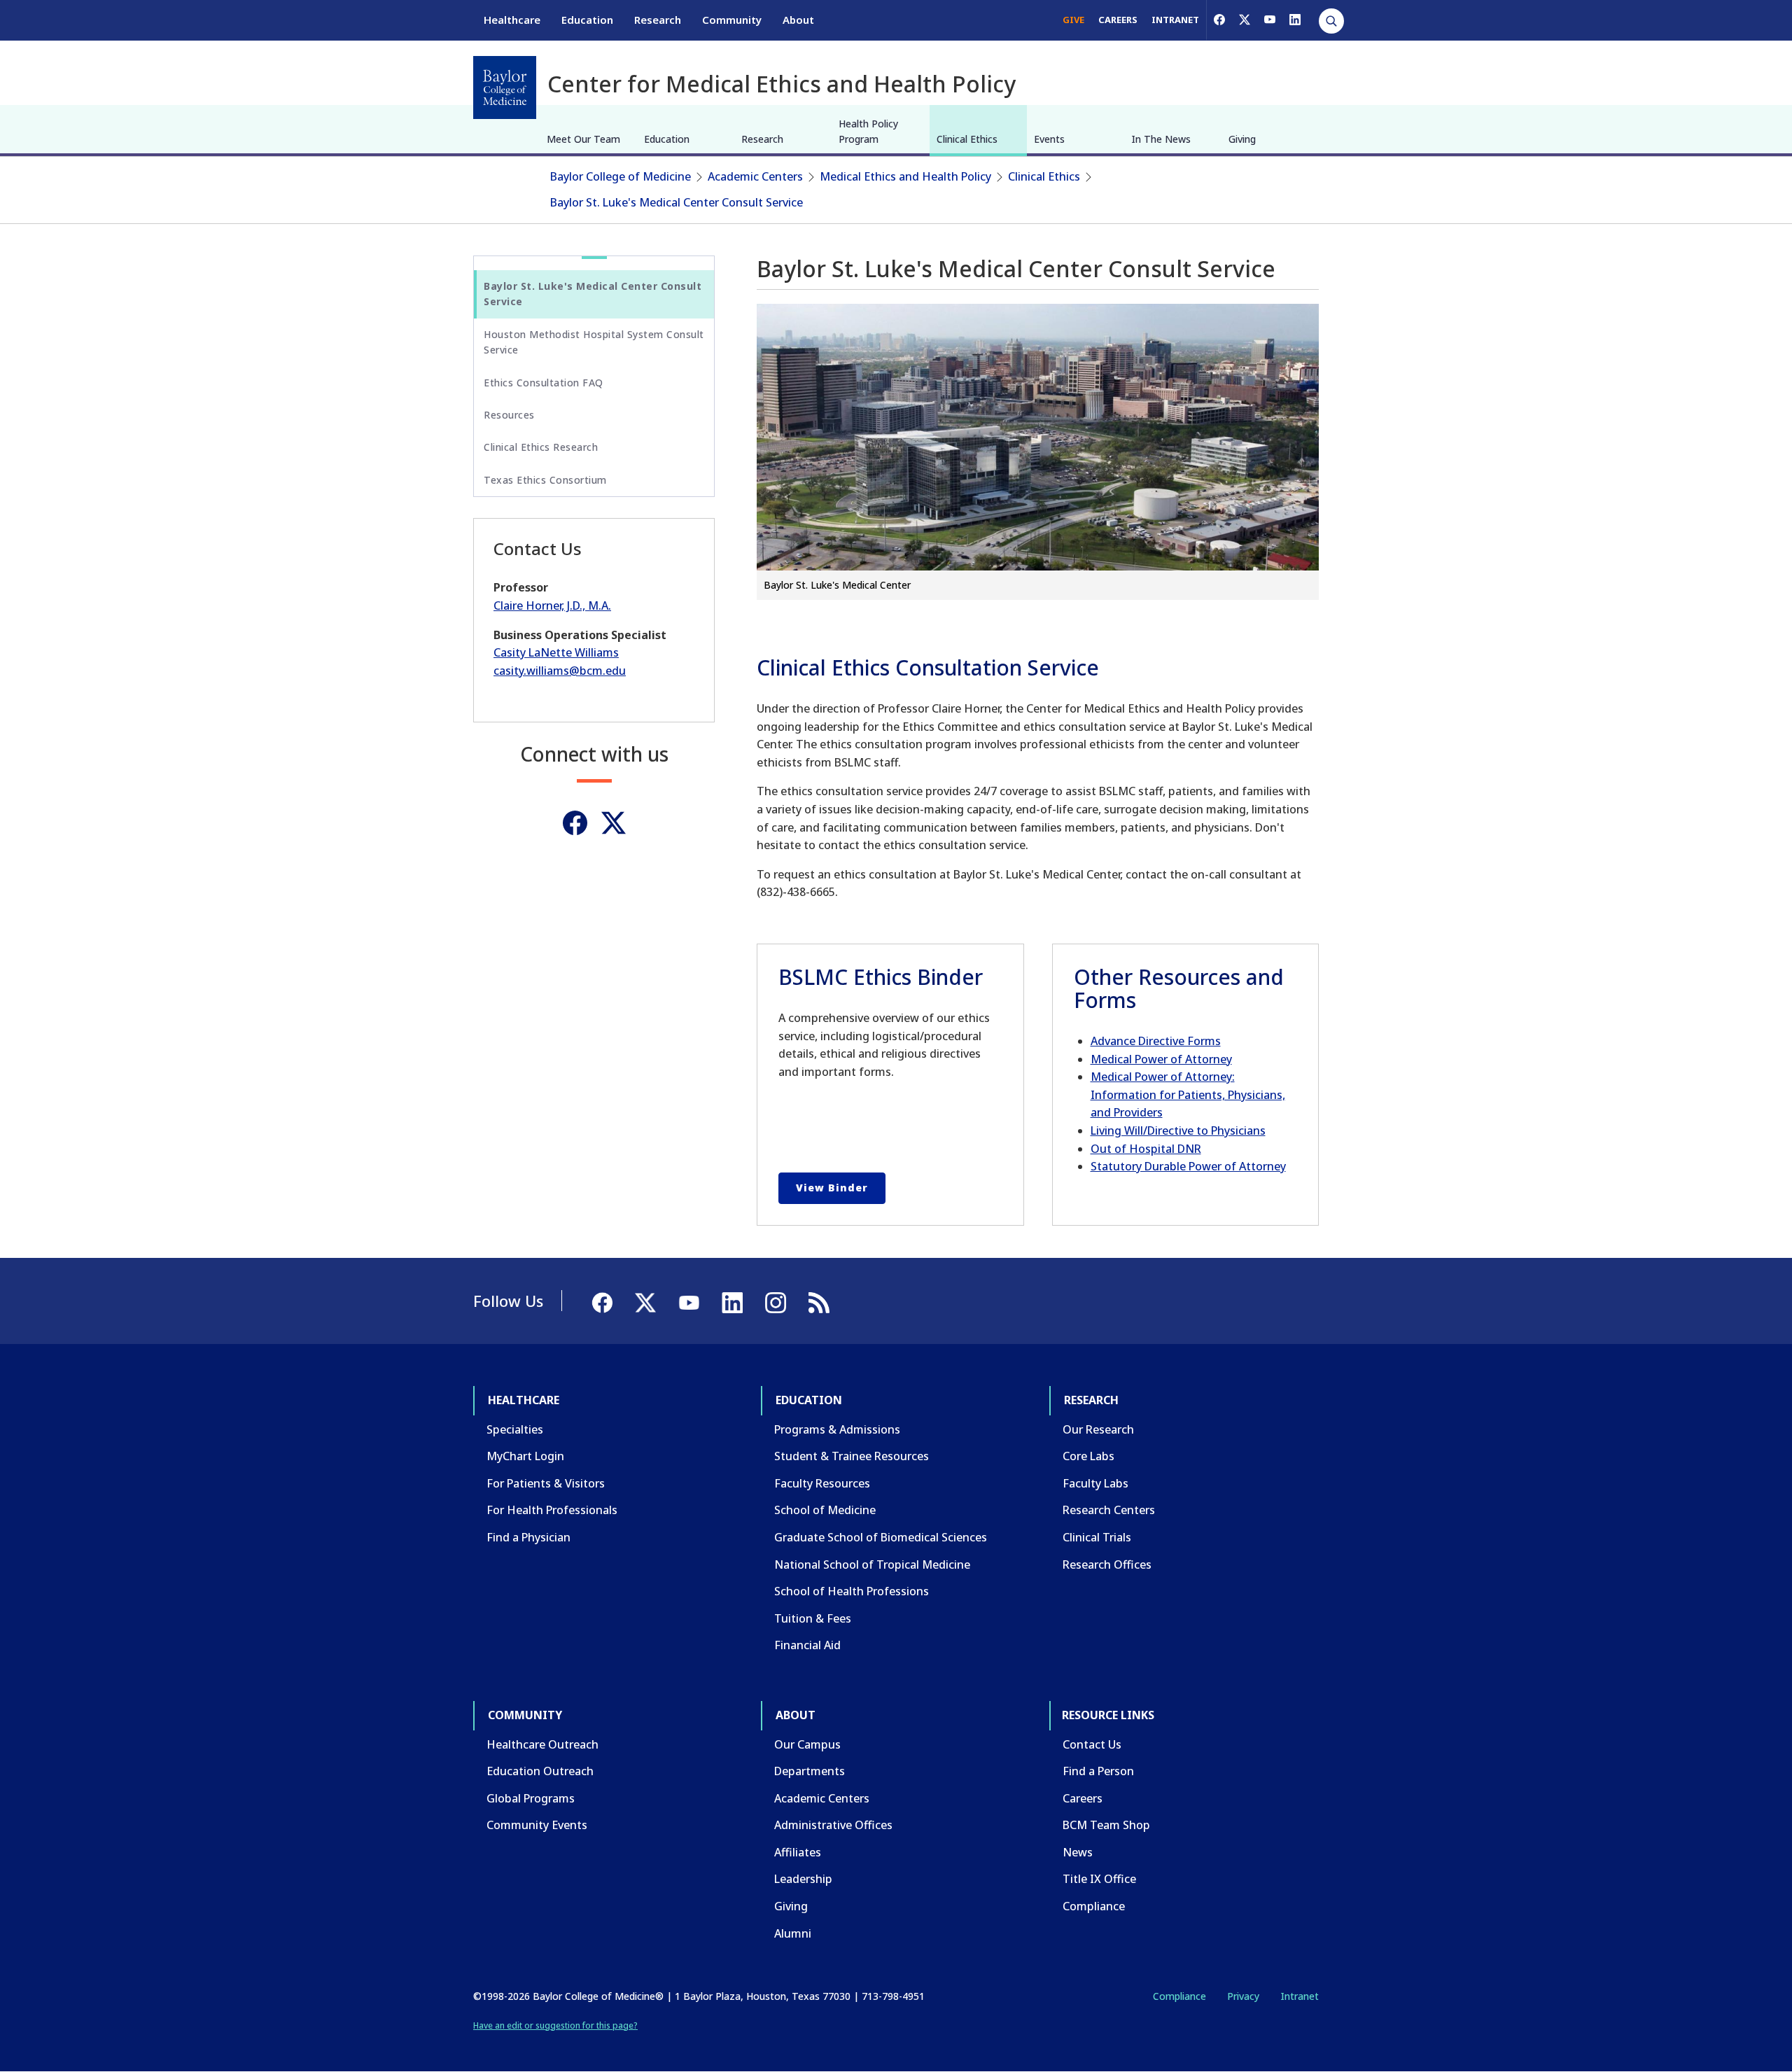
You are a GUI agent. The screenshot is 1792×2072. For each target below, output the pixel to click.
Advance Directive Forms (1156, 1041)
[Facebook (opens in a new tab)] (1219, 20)
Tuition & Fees (813, 1618)
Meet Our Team (583, 139)
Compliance (1094, 1906)
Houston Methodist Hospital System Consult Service (594, 342)
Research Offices (1107, 1564)
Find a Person (1098, 1771)
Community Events (537, 1825)
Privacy (1243, 1996)
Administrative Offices (833, 1825)
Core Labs (1088, 1456)
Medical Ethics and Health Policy (905, 176)
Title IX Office (1099, 1879)
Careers (1083, 1798)
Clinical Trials (1097, 1537)
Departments (810, 1771)
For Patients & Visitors (546, 1483)
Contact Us (1092, 1744)
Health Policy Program (868, 131)
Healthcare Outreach (542, 1744)
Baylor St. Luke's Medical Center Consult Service (677, 202)
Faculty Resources (822, 1483)
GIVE (1073, 20)
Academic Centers (755, 176)
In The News (1161, 139)
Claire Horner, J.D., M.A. (552, 605)
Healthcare (512, 20)
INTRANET (1175, 20)
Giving (1242, 139)
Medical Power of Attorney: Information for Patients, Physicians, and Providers (1188, 1094)
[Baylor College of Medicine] (505, 87)
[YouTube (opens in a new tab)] (1270, 20)
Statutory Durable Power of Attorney (1188, 1166)
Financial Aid (807, 1645)
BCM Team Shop (1106, 1825)
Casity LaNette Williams (556, 652)
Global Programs (531, 1798)
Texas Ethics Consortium (545, 480)
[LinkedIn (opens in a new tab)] (1295, 20)
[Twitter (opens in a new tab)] (614, 823)
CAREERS (1118, 20)
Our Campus (807, 1744)
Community (732, 20)
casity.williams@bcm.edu (560, 671)
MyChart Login (525, 1456)
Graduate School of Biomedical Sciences (881, 1537)
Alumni (793, 1933)
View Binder (832, 1188)
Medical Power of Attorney (1161, 1059)
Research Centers (1109, 1510)
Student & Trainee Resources (852, 1456)
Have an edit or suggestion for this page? (555, 2025)
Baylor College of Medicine (621, 176)
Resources (509, 415)
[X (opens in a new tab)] (1245, 20)
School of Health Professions (852, 1591)
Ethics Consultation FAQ (544, 383)
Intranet (1300, 1996)
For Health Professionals (552, 1510)
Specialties (515, 1429)
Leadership (803, 1879)
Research (658, 20)
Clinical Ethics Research (541, 447)
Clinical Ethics (967, 139)
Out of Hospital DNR (1146, 1149)
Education (587, 20)
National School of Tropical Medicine (872, 1564)
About (798, 20)
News (1078, 1852)
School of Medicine (825, 1510)
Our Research (1098, 1429)
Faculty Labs (1095, 1483)
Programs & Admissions (837, 1429)
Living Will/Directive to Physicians (1178, 1130)
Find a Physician (528, 1537)
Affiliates (798, 1852)
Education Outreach (540, 1771)
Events (1049, 139)
